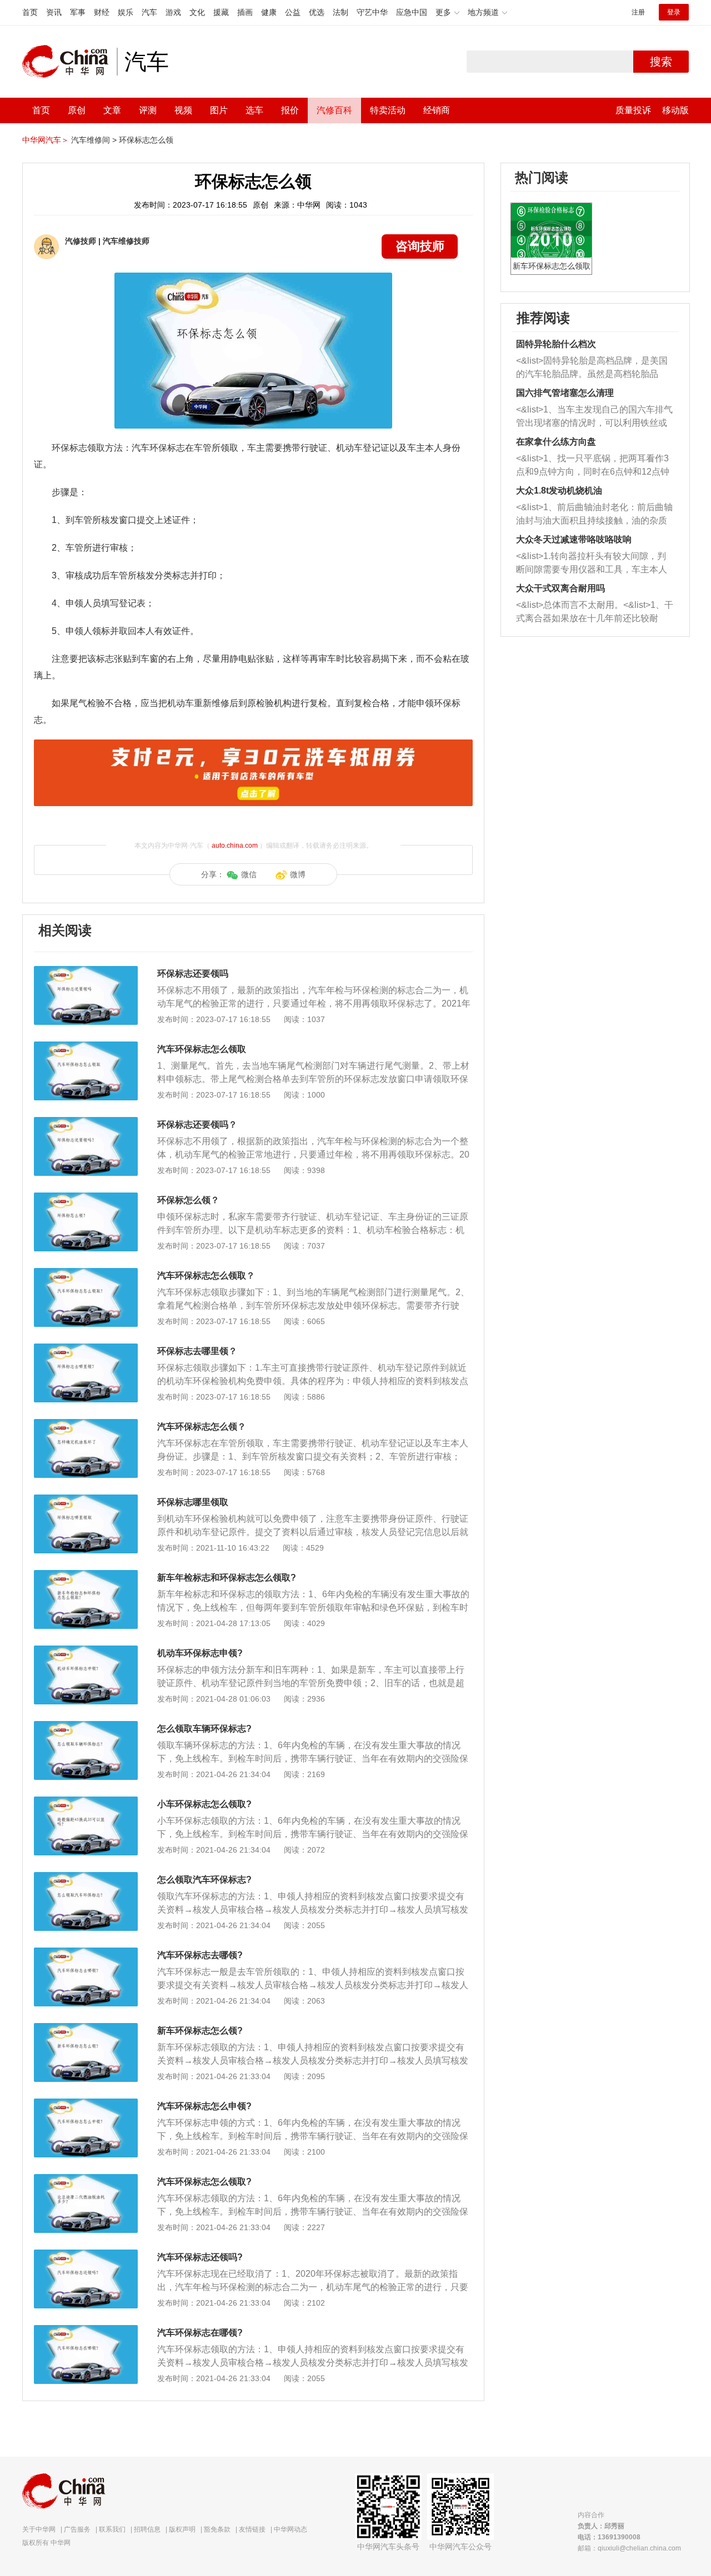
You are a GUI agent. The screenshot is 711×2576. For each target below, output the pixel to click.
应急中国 (412, 12)
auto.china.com (235, 846)
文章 (112, 110)
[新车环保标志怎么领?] (86, 2029)
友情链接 (252, 2529)
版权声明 (182, 2529)
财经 (102, 12)
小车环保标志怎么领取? (204, 1804)
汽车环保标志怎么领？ (202, 1427)
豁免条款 (217, 2529)
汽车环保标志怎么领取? (204, 2182)
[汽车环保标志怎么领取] (86, 1047)
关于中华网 (39, 2529)
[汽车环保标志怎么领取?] (86, 2180)
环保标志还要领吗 (193, 973)
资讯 (54, 12)
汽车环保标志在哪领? (200, 2333)
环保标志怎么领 (146, 140)
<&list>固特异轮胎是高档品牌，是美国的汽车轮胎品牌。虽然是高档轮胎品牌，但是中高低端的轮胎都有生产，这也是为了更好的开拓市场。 (592, 368)
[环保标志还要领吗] (86, 972)
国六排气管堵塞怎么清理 (565, 393)
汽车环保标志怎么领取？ (206, 1276)
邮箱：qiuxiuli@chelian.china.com (629, 2548)
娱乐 (126, 12)
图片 (219, 110)
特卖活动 (388, 110)
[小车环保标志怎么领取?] (86, 1802)
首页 (30, 12)
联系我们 (112, 2529)
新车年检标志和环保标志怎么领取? (227, 1578)
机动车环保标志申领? (200, 1653)
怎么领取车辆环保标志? (204, 1729)
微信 (249, 874)
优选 (317, 12)
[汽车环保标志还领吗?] (86, 2255)
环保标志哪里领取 (193, 1502)
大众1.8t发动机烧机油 (559, 490)
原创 (77, 110)
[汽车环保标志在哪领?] (86, 2331)
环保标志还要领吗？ (197, 1125)
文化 (197, 12)
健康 (269, 12)
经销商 (437, 110)
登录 (674, 12)
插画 (245, 12)
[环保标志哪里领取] (86, 1500)
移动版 (675, 110)
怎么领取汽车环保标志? (204, 1880)
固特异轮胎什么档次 (556, 344)
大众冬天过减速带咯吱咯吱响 (574, 539)
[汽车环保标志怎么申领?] (86, 2104)
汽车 (149, 12)
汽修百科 (334, 110)
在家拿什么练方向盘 (556, 442)
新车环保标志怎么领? (200, 2031)
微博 (298, 874)
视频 (183, 110)
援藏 (221, 12)
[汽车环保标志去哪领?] (86, 1953)
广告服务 (77, 2529)
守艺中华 (372, 12)
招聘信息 (147, 2529)
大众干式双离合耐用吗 (560, 588)
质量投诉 (633, 110)
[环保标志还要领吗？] (86, 1123)
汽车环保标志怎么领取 (202, 1049)
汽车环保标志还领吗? (200, 2257)
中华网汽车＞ (46, 140)
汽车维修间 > (94, 140)
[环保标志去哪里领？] (86, 1349)
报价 (290, 110)
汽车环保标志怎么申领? (204, 2106)
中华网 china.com (69, 62)
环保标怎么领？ (188, 1200)
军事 (78, 12)
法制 (341, 12)
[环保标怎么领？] (86, 1198)
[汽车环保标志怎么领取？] (86, 1274)
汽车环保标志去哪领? (200, 1955)
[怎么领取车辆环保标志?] (86, 1727)
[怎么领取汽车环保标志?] (86, 1878)
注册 (638, 12)
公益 (293, 12)
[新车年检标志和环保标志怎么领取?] (86, 1576)
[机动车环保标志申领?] (86, 1651)
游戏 (173, 12)
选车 (254, 110)
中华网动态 (291, 2529)
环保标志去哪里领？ (197, 1351)
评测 (148, 110)
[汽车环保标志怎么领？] (86, 1425)
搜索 (661, 62)
